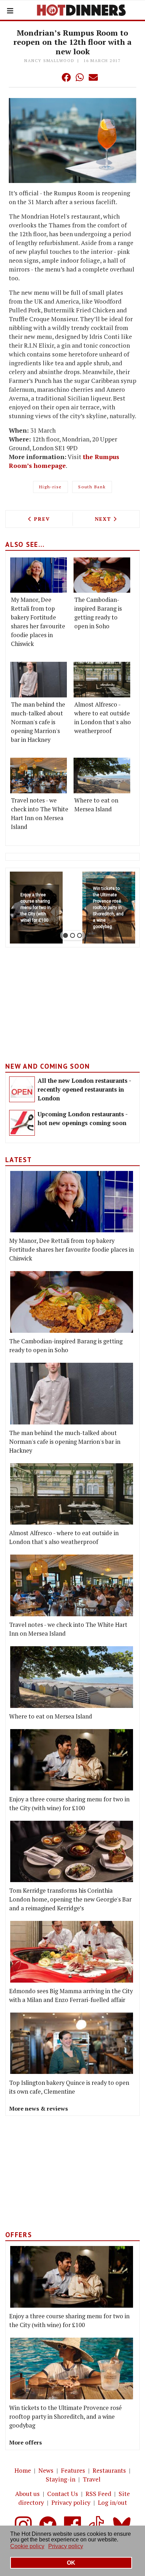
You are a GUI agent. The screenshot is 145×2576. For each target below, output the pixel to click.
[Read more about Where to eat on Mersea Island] (102, 776)
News (46, 2470)
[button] (52, 77)
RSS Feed (98, 2494)
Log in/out (112, 2502)
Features (73, 2470)
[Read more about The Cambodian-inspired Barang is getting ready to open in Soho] (102, 575)
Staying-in (61, 2479)
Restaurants (109, 2470)
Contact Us (63, 2494)
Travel (92, 2479)
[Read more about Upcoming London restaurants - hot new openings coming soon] (22, 1123)
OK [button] (71, 2563)
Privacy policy (71, 2502)
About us (27, 2494)
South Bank (92, 487)
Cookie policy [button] (27, 2546)
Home (23, 2470)
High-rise (51, 487)
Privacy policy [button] (66, 2546)
